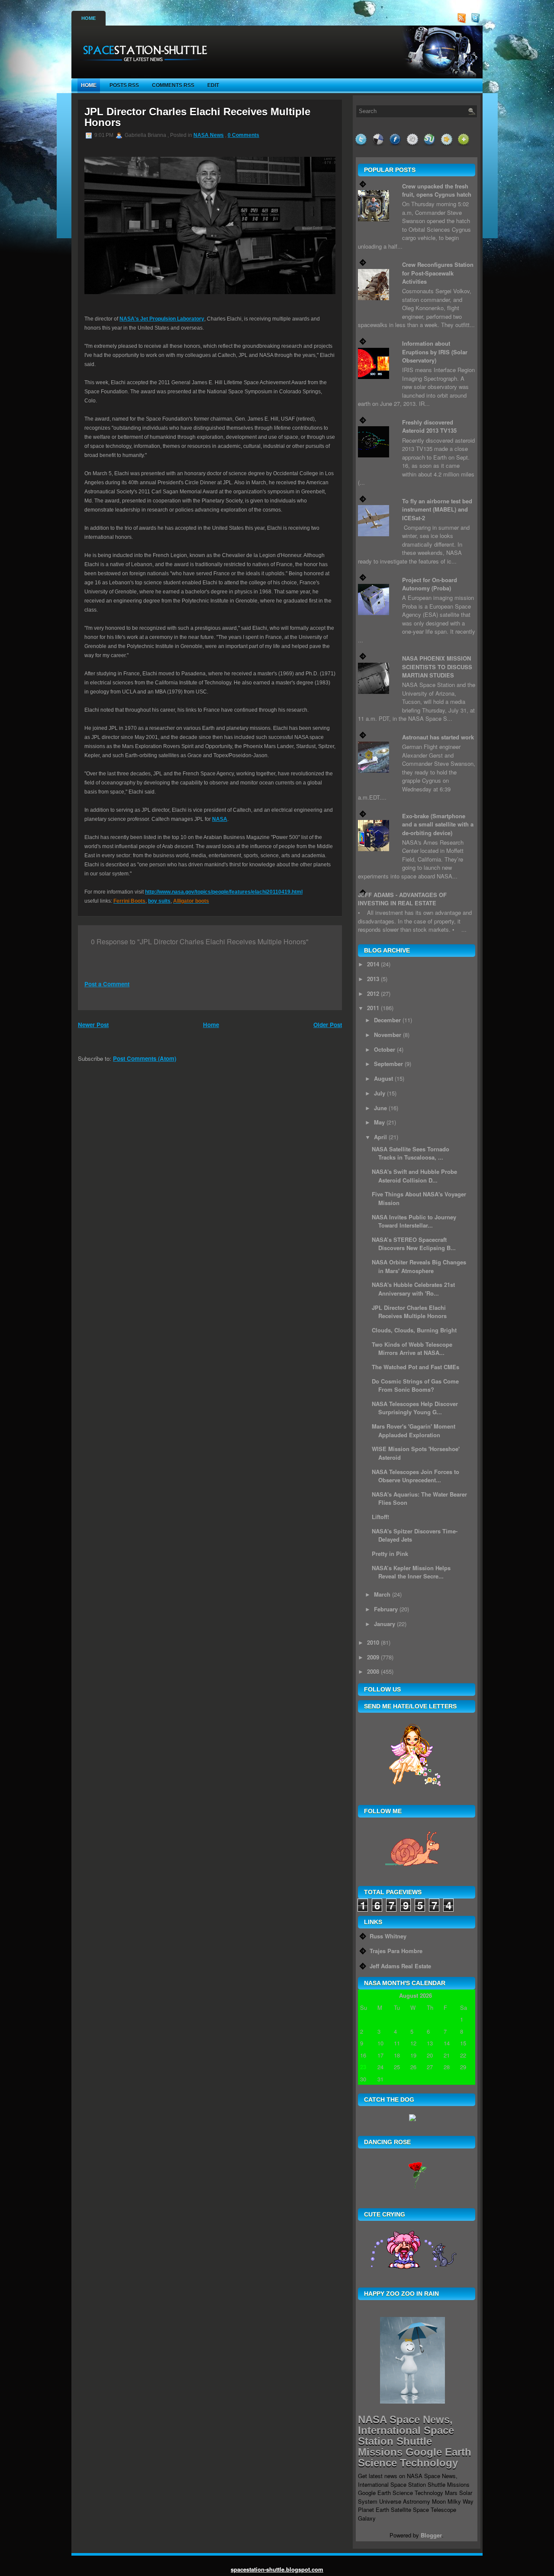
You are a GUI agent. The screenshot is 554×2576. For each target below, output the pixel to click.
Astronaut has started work (438, 737)
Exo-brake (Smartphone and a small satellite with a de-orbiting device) (438, 824)
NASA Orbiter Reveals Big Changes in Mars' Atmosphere (419, 1266)
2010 (373, 1642)
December (387, 1020)
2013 (373, 979)
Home (89, 18)
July (380, 1093)
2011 (373, 1008)
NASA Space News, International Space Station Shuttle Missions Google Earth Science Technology (415, 2441)
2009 (373, 1657)
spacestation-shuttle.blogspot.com (277, 2569)
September (388, 1064)
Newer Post (93, 1025)
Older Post (328, 1025)
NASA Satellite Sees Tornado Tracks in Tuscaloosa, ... (411, 1153)
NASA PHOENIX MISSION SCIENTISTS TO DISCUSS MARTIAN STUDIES (437, 667)
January (385, 1624)
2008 (373, 1671)
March (382, 1594)
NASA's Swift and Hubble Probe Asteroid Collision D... (414, 1176)
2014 (373, 964)
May (379, 1122)
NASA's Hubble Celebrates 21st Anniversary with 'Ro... (413, 1289)
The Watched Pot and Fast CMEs (415, 1367)
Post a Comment (107, 984)
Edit (213, 85)
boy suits (159, 901)
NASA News (209, 135)
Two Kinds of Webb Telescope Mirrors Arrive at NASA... (412, 1349)
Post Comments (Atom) (145, 1058)
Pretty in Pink (390, 1554)
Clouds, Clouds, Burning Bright (414, 1330)
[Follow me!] (477, 21)
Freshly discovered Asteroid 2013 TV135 (429, 426)
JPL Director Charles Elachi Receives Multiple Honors (197, 117)
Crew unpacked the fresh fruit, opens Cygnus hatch (437, 190)
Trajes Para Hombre (396, 1951)
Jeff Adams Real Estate (400, 1966)
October (385, 1049)
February (386, 1609)
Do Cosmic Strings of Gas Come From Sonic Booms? (415, 1385)
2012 (373, 993)
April (380, 1137)
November (388, 1035)
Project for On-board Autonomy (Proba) (430, 584)
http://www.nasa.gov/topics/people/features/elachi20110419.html (224, 892)
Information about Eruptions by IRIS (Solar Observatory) (435, 352)
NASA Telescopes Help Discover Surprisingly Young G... (415, 1408)
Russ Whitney (388, 1936)
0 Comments (243, 135)
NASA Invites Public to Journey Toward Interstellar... (414, 1221)
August (383, 1078)
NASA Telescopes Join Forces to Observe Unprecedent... (415, 1476)
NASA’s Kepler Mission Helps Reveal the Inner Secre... (411, 1572)
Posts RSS (124, 85)
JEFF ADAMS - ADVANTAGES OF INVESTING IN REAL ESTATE (402, 899)
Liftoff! (380, 1517)
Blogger (431, 2535)
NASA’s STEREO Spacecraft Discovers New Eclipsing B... (414, 1244)
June (380, 1108)
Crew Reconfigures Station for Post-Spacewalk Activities (438, 273)
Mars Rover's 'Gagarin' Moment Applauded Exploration (414, 1431)
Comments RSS (173, 85)
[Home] (142, 65)
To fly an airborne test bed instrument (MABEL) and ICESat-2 (437, 509)
